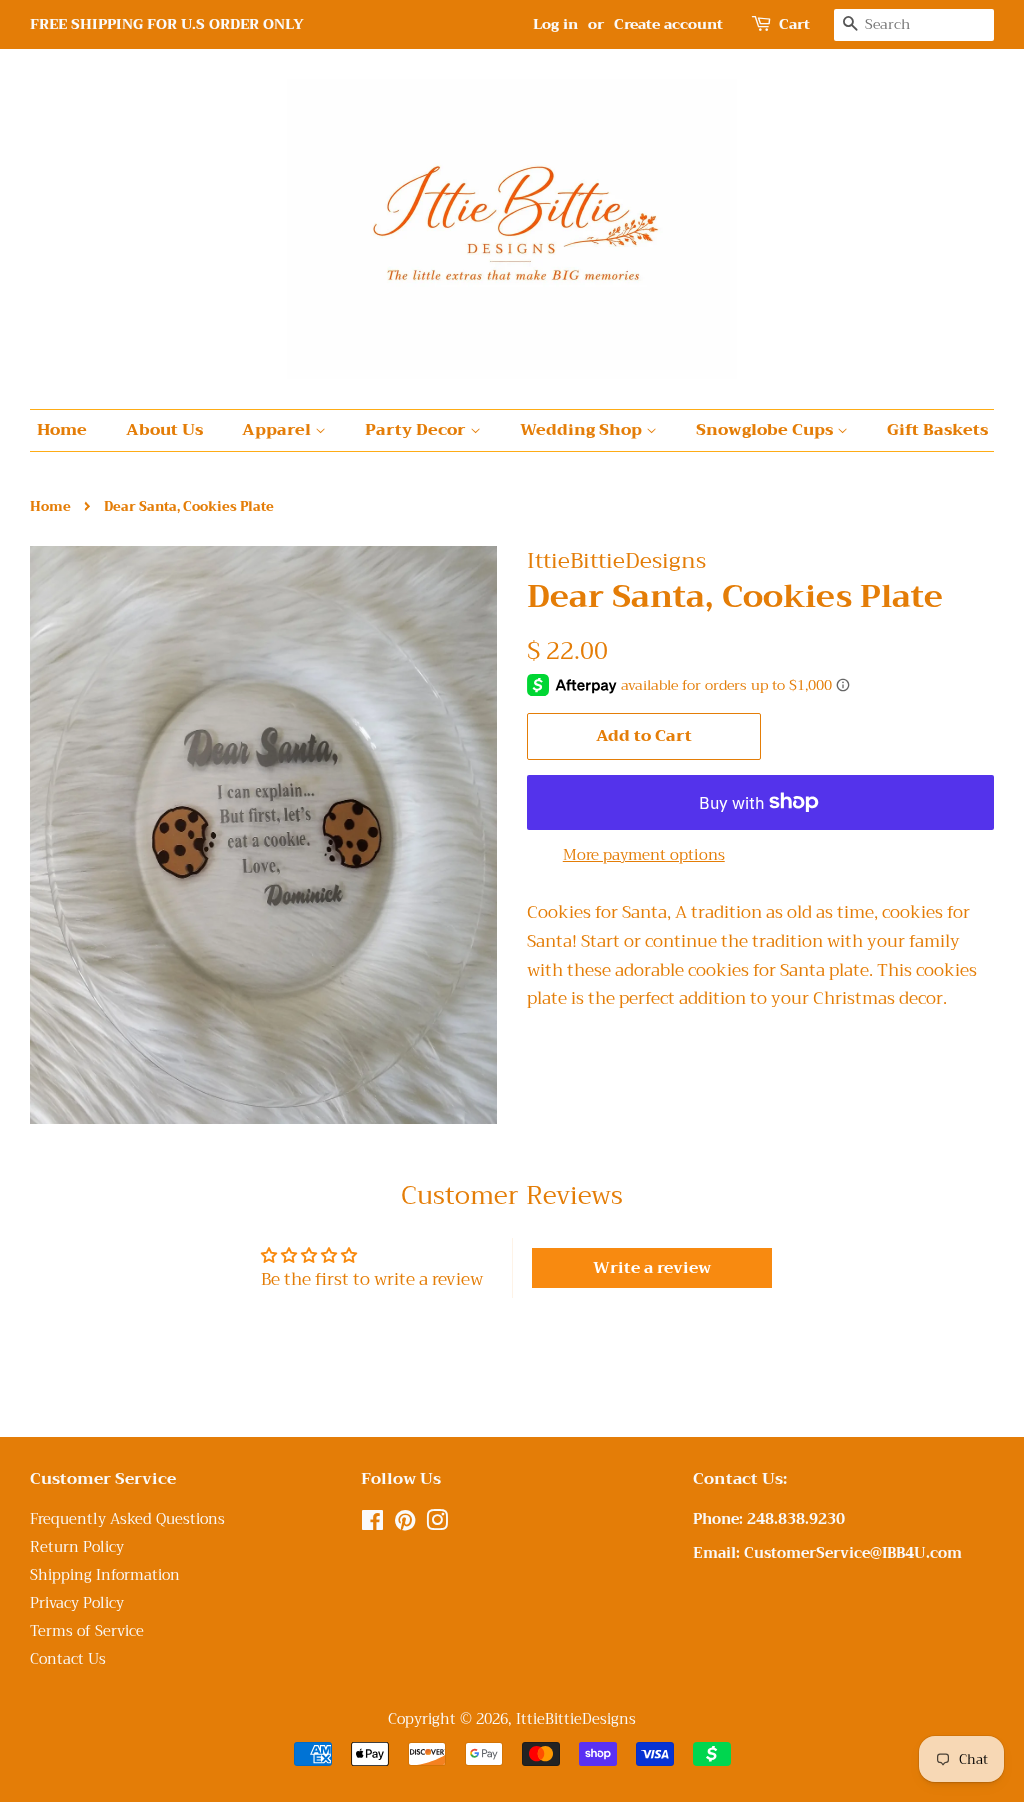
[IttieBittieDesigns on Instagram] (437, 1524)
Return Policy (77, 1547)
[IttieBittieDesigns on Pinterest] (405, 1524)
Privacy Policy (77, 1603)
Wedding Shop (583, 430)
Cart (794, 24)
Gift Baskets (937, 430)
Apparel (278, 430)
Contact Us (68, 1659)
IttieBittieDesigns (576, 1719)
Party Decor (417, 430)
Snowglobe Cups (766, 430)
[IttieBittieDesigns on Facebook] (372, 1524)
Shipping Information (105, 1575)
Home (62, 430)
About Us (164, 430)
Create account (668, 24)
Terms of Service (87, 1631)
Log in (555, 24)
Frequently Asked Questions (127, 1519)
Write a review (652, 1268)
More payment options (644, 855)
